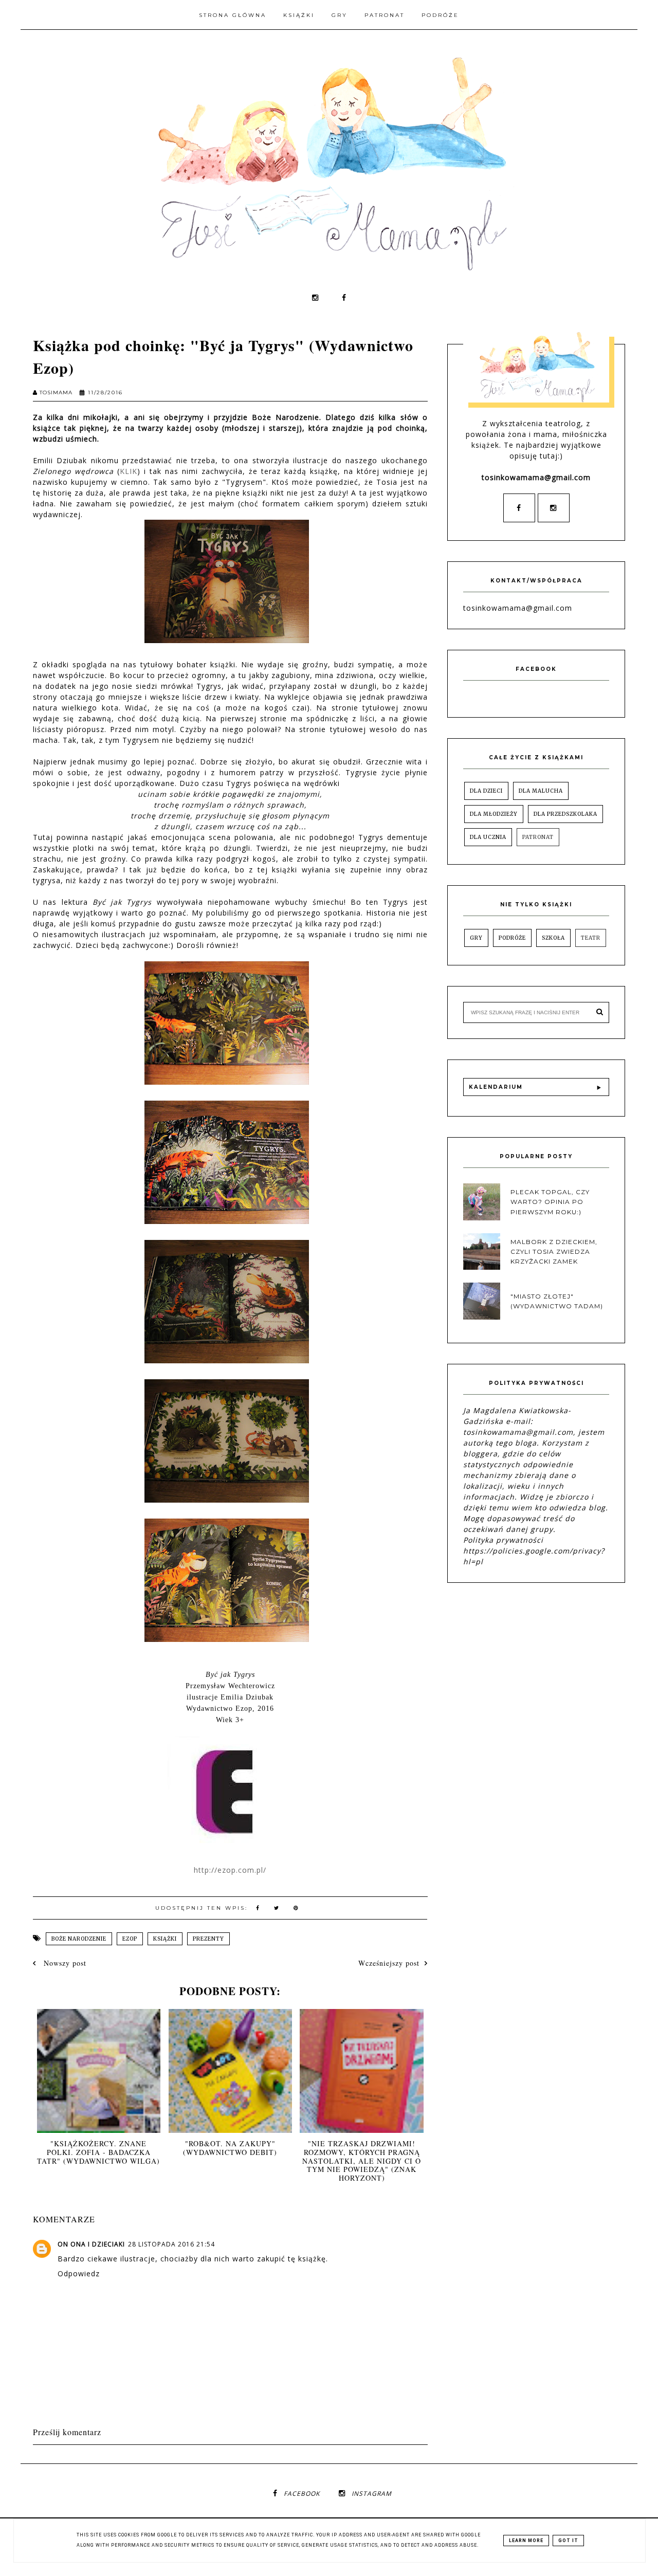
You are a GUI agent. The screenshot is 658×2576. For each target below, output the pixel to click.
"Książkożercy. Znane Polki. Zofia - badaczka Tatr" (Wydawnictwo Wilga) (98, 2152)
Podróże (440, 15)
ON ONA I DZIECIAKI (91, 2244)
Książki (299, 15)
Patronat (385, 15)
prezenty (208, 1939)
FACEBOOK (302, 2493)
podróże (512, 938)
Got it (568, 2541)
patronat (538, 837)
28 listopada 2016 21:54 (171, 2244)
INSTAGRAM (372, 2493)
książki (165, 1939)
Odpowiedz (79, 2273)
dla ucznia (488, 837)
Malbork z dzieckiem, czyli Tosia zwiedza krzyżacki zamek (554, 1252)
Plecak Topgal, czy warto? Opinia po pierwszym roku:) (550, 1202)
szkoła (553, 938)
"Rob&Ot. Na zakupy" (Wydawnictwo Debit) (230, 2148)
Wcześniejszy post (389, 1963)
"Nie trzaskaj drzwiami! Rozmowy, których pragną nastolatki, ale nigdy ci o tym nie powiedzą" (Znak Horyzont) (362, 2161)
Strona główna (233, 15)
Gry (340, 15)
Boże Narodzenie (79, 1939)
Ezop (130, 1939)
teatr (591, 938)
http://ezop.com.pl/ (230, 1870)
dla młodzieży (494, 814)
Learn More (526, 2541)
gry (476, 938)
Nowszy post (64, 1963)
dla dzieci (486, 791)
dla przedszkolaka (565, 814)
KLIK (129, 471)
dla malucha (541, 791)
